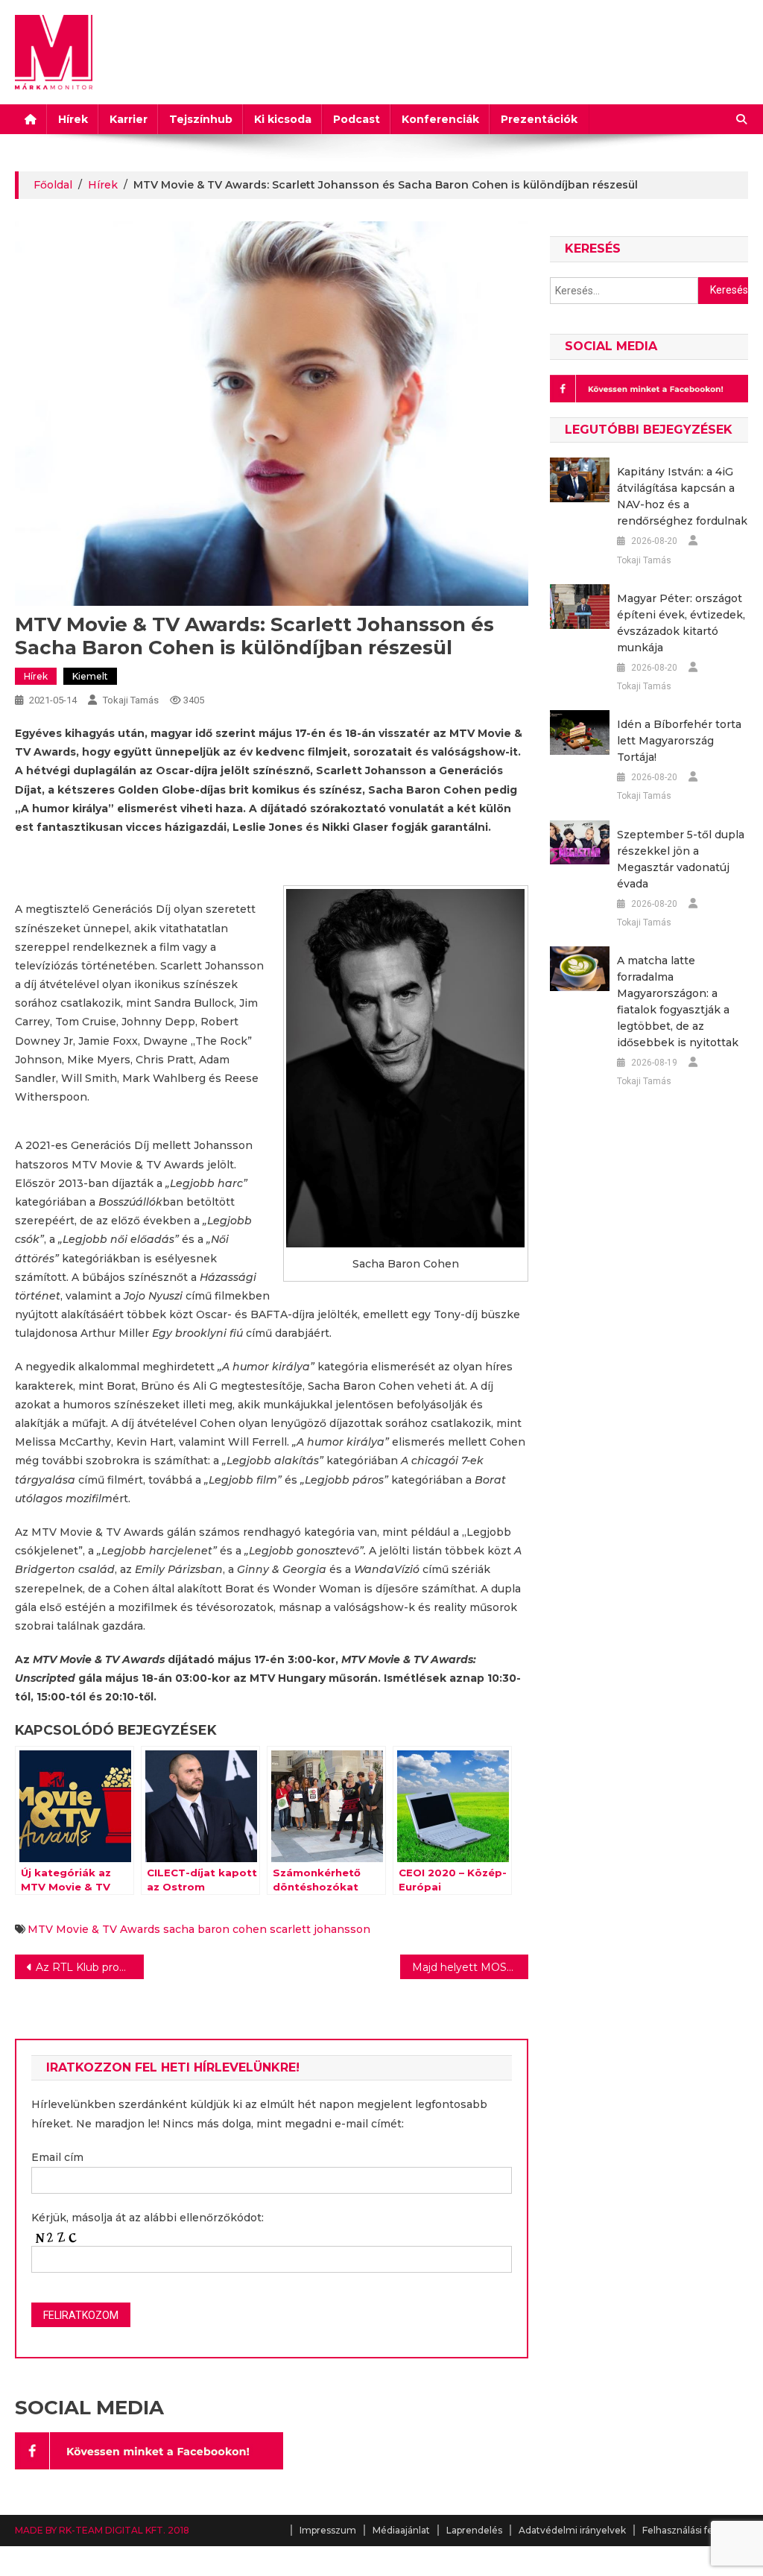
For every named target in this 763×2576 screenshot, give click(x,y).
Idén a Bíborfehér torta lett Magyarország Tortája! (679, 741)
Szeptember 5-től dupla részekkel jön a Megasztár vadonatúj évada (681, 859)
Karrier (129, 119)
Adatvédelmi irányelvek (572, 2530)
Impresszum (328, 2530)
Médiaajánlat (401, 2530)
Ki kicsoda (283, 119)
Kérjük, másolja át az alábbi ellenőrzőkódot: (148, 2218)
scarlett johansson (320, 1929)
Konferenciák (440, 119)
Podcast (357, 119)
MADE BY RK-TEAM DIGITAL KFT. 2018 (102, 2530)
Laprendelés (474, 2530)
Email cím (57, 2157)
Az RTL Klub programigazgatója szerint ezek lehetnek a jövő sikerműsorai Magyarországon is (89, 1967)
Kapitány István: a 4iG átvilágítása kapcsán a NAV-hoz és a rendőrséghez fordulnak (682, 496)
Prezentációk (539, 119)
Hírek (73, 119)
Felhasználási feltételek (695, 2530)
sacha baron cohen (215, 1929)
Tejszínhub (201, 119)
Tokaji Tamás (131, 700)
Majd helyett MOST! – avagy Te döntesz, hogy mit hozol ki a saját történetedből (470, 1967)
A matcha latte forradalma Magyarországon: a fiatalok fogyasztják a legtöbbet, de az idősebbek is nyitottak (678, 1001)
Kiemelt (90, 676)
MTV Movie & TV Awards (94, 1929)
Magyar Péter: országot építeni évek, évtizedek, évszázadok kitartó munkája (681, 623)
